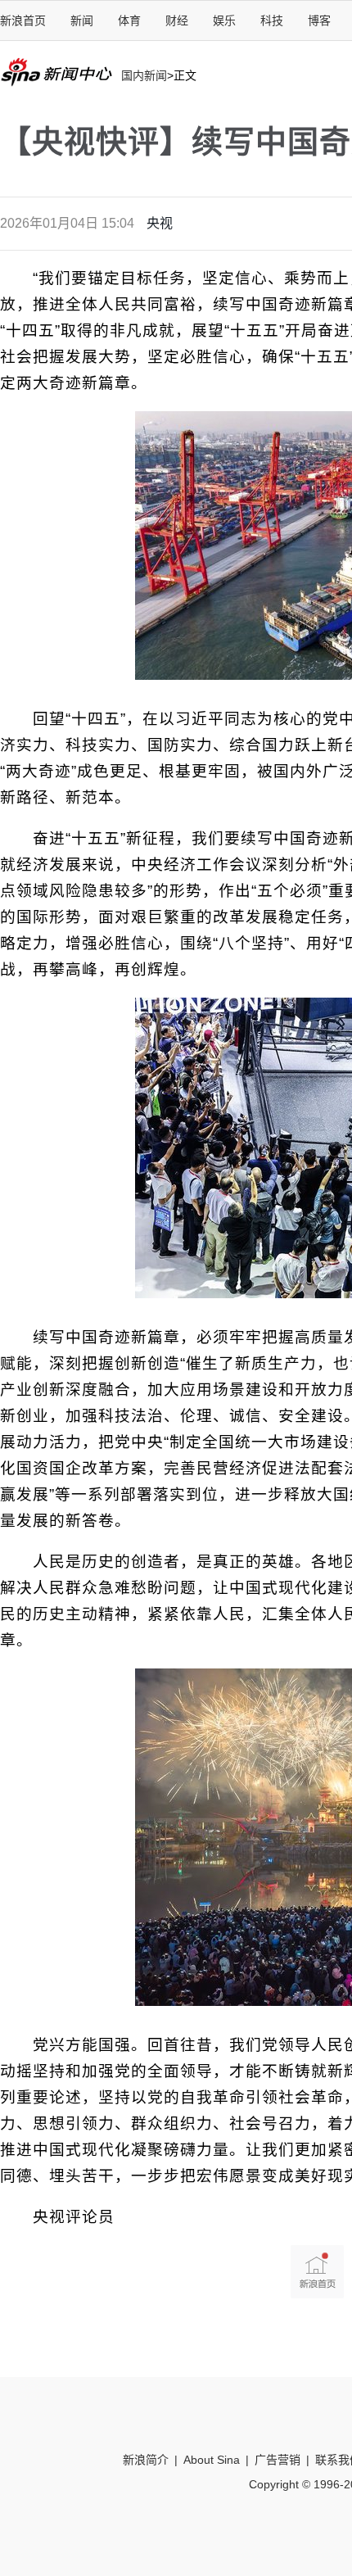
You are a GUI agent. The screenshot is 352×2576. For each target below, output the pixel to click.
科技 (272, 20)
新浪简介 (146, 2460)
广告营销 (278, 2460)
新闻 (82, 20)
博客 (319, 20)
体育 (129, 20)
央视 (160, 223)
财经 (177, 20)
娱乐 (224, 20)
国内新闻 (144, 75)
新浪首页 (23, 20)
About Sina (212, 2460)
